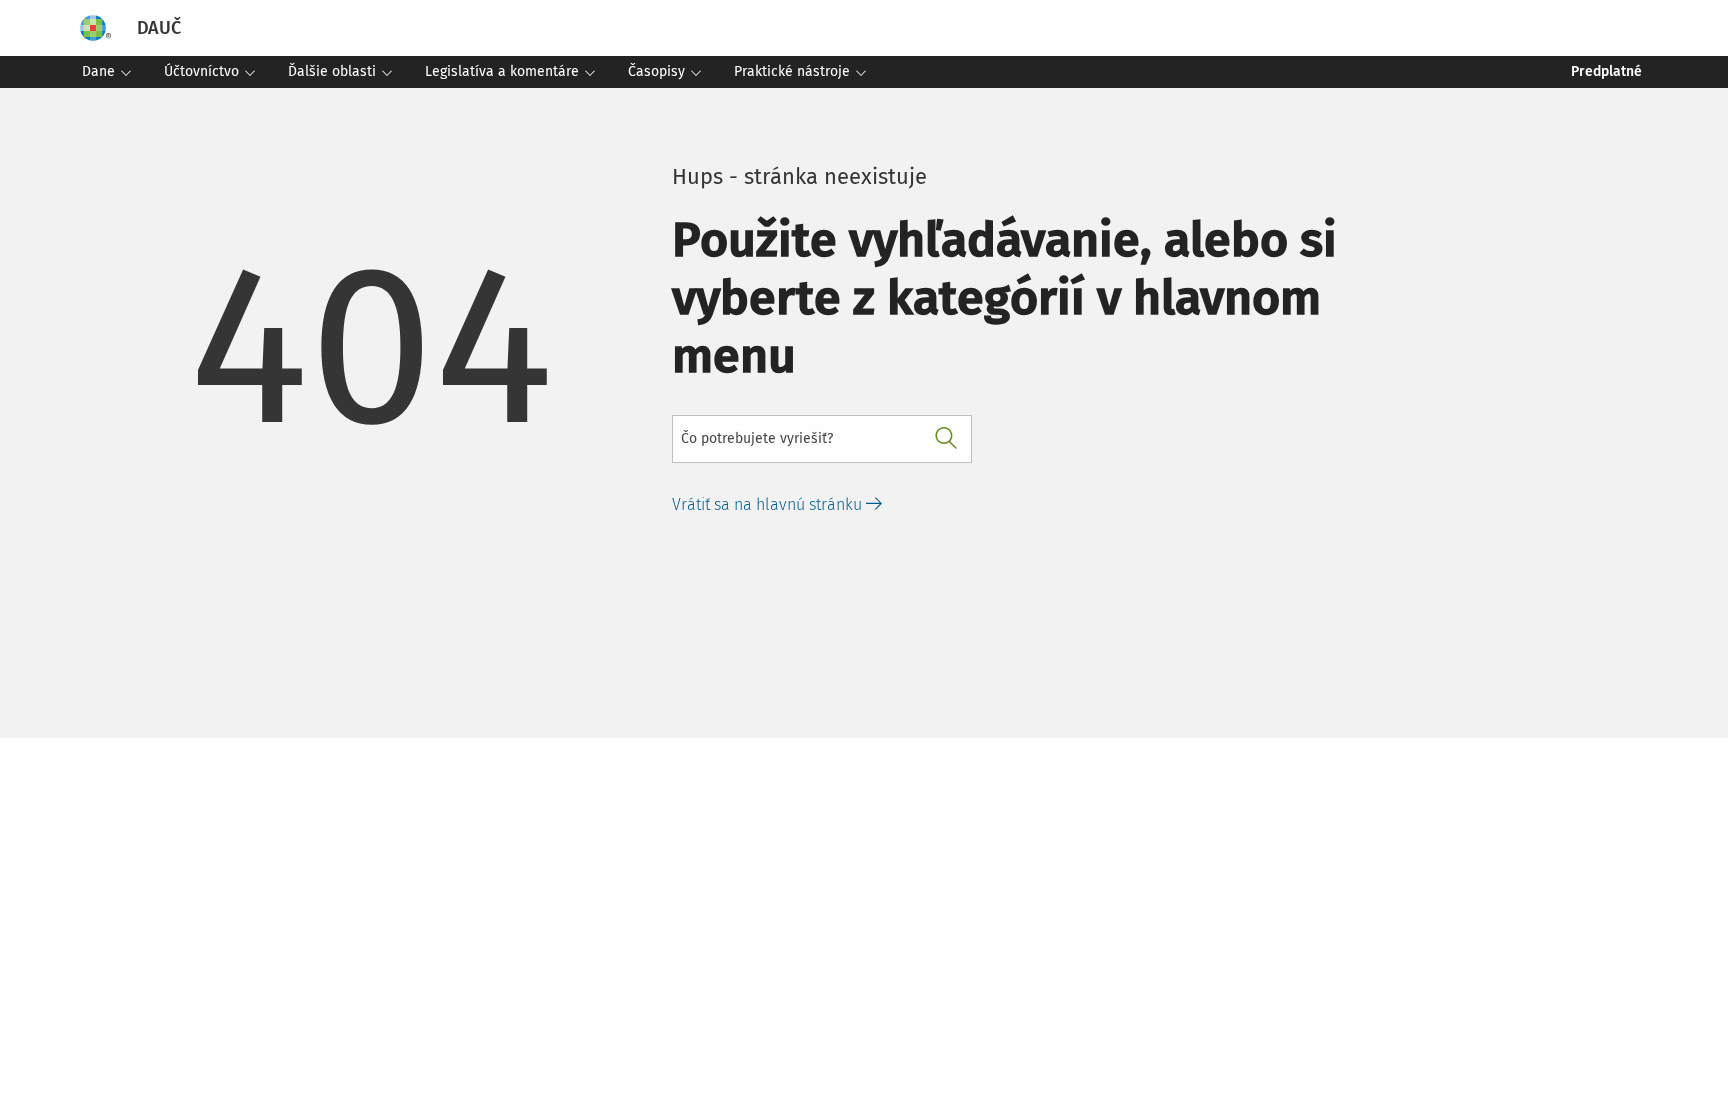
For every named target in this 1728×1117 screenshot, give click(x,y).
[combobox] (822, 439)
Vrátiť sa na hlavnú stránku (769, 504)
